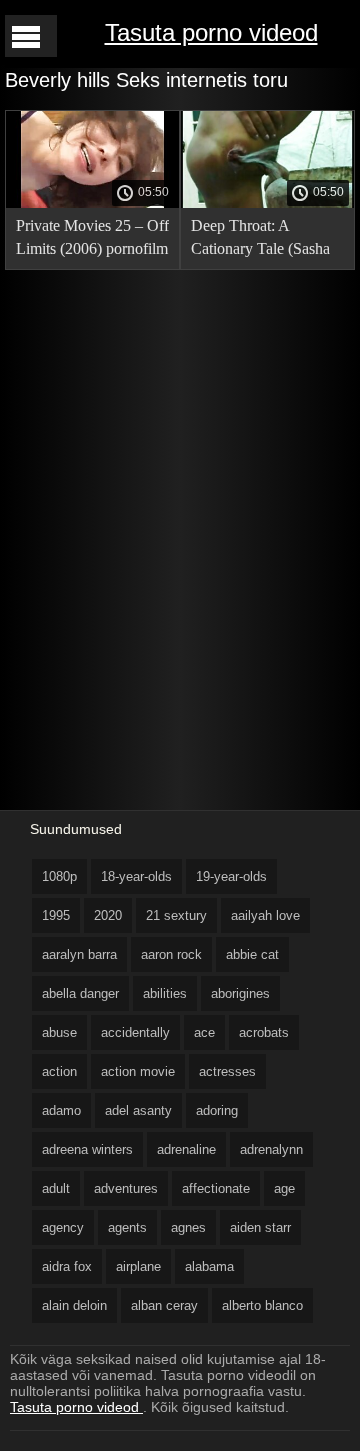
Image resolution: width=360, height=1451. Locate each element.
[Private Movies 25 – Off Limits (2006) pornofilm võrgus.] (92, 203)
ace (204, 1032)
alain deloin (74, 1305)
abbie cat (252, 954)
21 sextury (176, 915)
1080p (59, 876)
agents (127, 1227)
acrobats (264, 1032)
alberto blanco (262, 1305)
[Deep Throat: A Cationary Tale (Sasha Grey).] (267, 203)
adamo (61, 1110)
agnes (188, 1227)
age (284, 1188)
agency (63, 1227)
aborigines (240, 993)
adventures (126, 1188)
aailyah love (265, 915)
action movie (138, 1071)
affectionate (216, 1188)
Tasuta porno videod (211, 32)
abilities (165, 993)
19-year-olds (231, 876)
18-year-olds (136, 876)
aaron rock (171, 954)
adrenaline (186, 1149)
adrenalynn (271, 1149)
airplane (138, 1266)
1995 (56, 915)
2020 (108, 915)
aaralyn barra (79, 954)
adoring (217, 1110)
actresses (227, 1071)
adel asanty (138, 1110)
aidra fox (67, 1266)
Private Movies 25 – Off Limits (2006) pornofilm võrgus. (92, 240)
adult (56, 1188)
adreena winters (87, 1149)
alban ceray (164, 1305)
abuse (59, 1032)
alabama (209, 1266)
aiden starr (260, 1227)
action (59, 1071)
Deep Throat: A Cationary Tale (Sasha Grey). (260, 240)
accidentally (135, 1032)
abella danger (80, 993)
